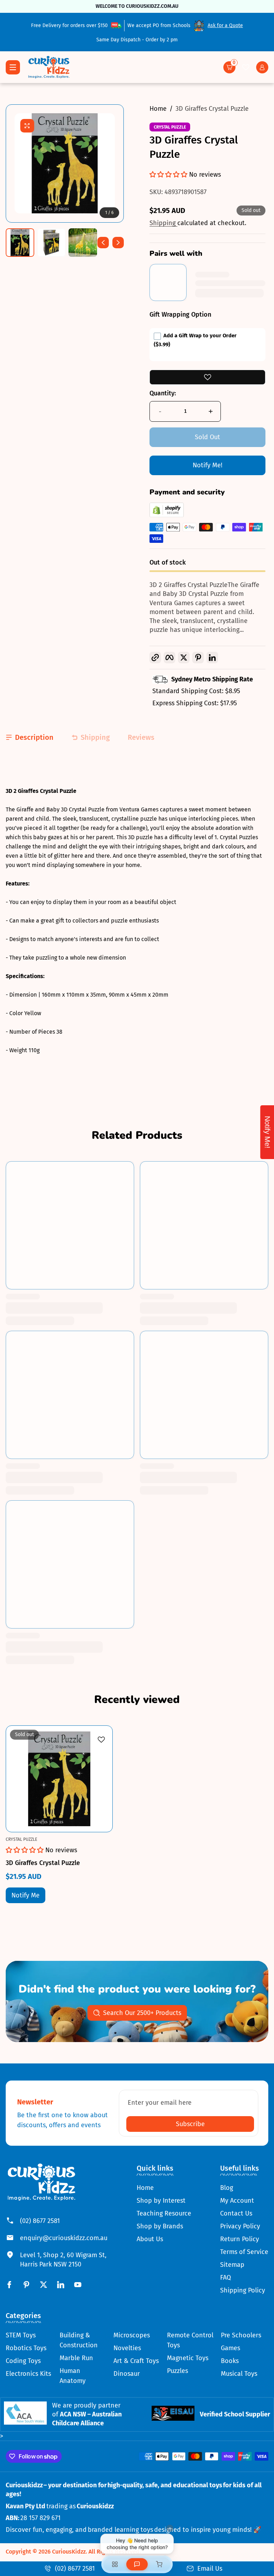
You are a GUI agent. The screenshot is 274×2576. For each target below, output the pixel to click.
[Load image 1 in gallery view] (20, 243)
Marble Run (76, 2358)
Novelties (127, 2348)
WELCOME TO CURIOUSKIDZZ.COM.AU (137, 6)
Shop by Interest (161, 2201)
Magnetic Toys (188, 2358)
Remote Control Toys (190, 2340)
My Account (237, 2201)
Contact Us (236, 2213)
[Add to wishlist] (207, 377)
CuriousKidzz (69, 2552)
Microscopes (132, 2335)
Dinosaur (127, 2374)
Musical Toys (239, 2374)
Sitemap (232, 2265)
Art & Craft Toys (136, 2361)
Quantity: (163, 393)
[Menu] (13, 67)
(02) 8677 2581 (40, 2221)
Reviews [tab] (141, 737)
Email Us (210, 2569)
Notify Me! (207, 465)
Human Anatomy (73, 2376)
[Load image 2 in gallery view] (51, 243)
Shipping (163, 223)
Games (230, 2348)
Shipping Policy (243, 2290)
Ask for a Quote (225, 25)
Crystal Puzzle (170, 127)
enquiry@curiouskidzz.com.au (64, 2238)
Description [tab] (34, 737)
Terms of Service (244, 2252)
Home (158, 109)
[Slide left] (103, 243)
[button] (229, 67)
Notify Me (26, 1895)
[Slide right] (118, 243)
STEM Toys (21, 2335)
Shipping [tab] (95, 737)
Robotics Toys (26, 2348)
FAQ (225, 2278)
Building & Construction (79, 2340)
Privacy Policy (240, 2226)
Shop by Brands (160, 2226)
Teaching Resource (164, 2213)
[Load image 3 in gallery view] (83, 243)
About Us (150, 2239)
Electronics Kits (28, 2374)
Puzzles (177, 2371)
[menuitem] (164, 2188)
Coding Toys (23, 2361)
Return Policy (240, 2239)
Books (230, 2361)
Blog (227, 2188)
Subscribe (190, 2124)
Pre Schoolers (241, 2335)
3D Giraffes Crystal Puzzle (212, 109)
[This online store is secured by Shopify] (167, 515)
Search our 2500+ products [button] (142, 2013)
